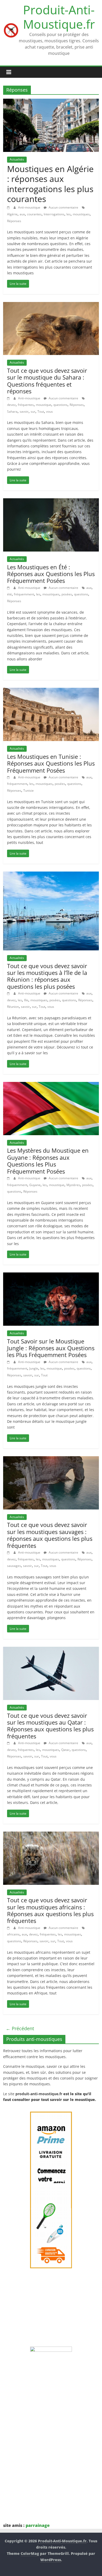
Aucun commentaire (63, 207)
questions (60, 405)
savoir (24, 411)
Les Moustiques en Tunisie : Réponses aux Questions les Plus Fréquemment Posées (51, 763)
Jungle (34, 1368)
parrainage (38, 2525)
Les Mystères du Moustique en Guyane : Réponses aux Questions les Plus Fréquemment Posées (48, 1161)
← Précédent (20, 2028)
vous (49, 411)
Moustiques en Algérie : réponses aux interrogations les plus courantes (50, 184)
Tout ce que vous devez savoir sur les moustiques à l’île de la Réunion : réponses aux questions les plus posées (47, 976)
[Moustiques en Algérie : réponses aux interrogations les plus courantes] (51, 102)
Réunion (13, 1007)
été (9, 594)
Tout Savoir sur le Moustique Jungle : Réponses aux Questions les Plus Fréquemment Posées (51, 1348)
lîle (26, 1000)
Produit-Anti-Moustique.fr (59, 17)
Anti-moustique (30, 207)
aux (22, 214)
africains (13, 1934)
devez (11, 405)
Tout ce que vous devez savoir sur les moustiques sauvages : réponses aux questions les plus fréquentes (50, 1535)
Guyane (35, 1185)
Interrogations (54, 214)
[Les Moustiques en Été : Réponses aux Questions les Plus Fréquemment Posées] (51, 501)
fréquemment (24, 594)
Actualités (17, 159)
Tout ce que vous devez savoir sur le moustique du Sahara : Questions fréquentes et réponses (47, 381)
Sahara (12, 411)
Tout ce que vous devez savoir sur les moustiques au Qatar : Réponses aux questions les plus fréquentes (50, 1726)
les (69, 214)
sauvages (14, 1566)
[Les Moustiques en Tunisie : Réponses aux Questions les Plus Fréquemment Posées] (51, 691)
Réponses (14, 221)
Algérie (12, 214)
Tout (41, 411)
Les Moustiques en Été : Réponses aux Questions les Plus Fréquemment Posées (51, 574)
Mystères (73, 1185)
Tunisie (29, 790)
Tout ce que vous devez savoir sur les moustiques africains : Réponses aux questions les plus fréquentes (50, 1910)
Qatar (65, 1750)
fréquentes (26, 405)
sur (33, 411)
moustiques (81, 214)
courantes (34, 214)
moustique (44, 405)
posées (67, 594)
